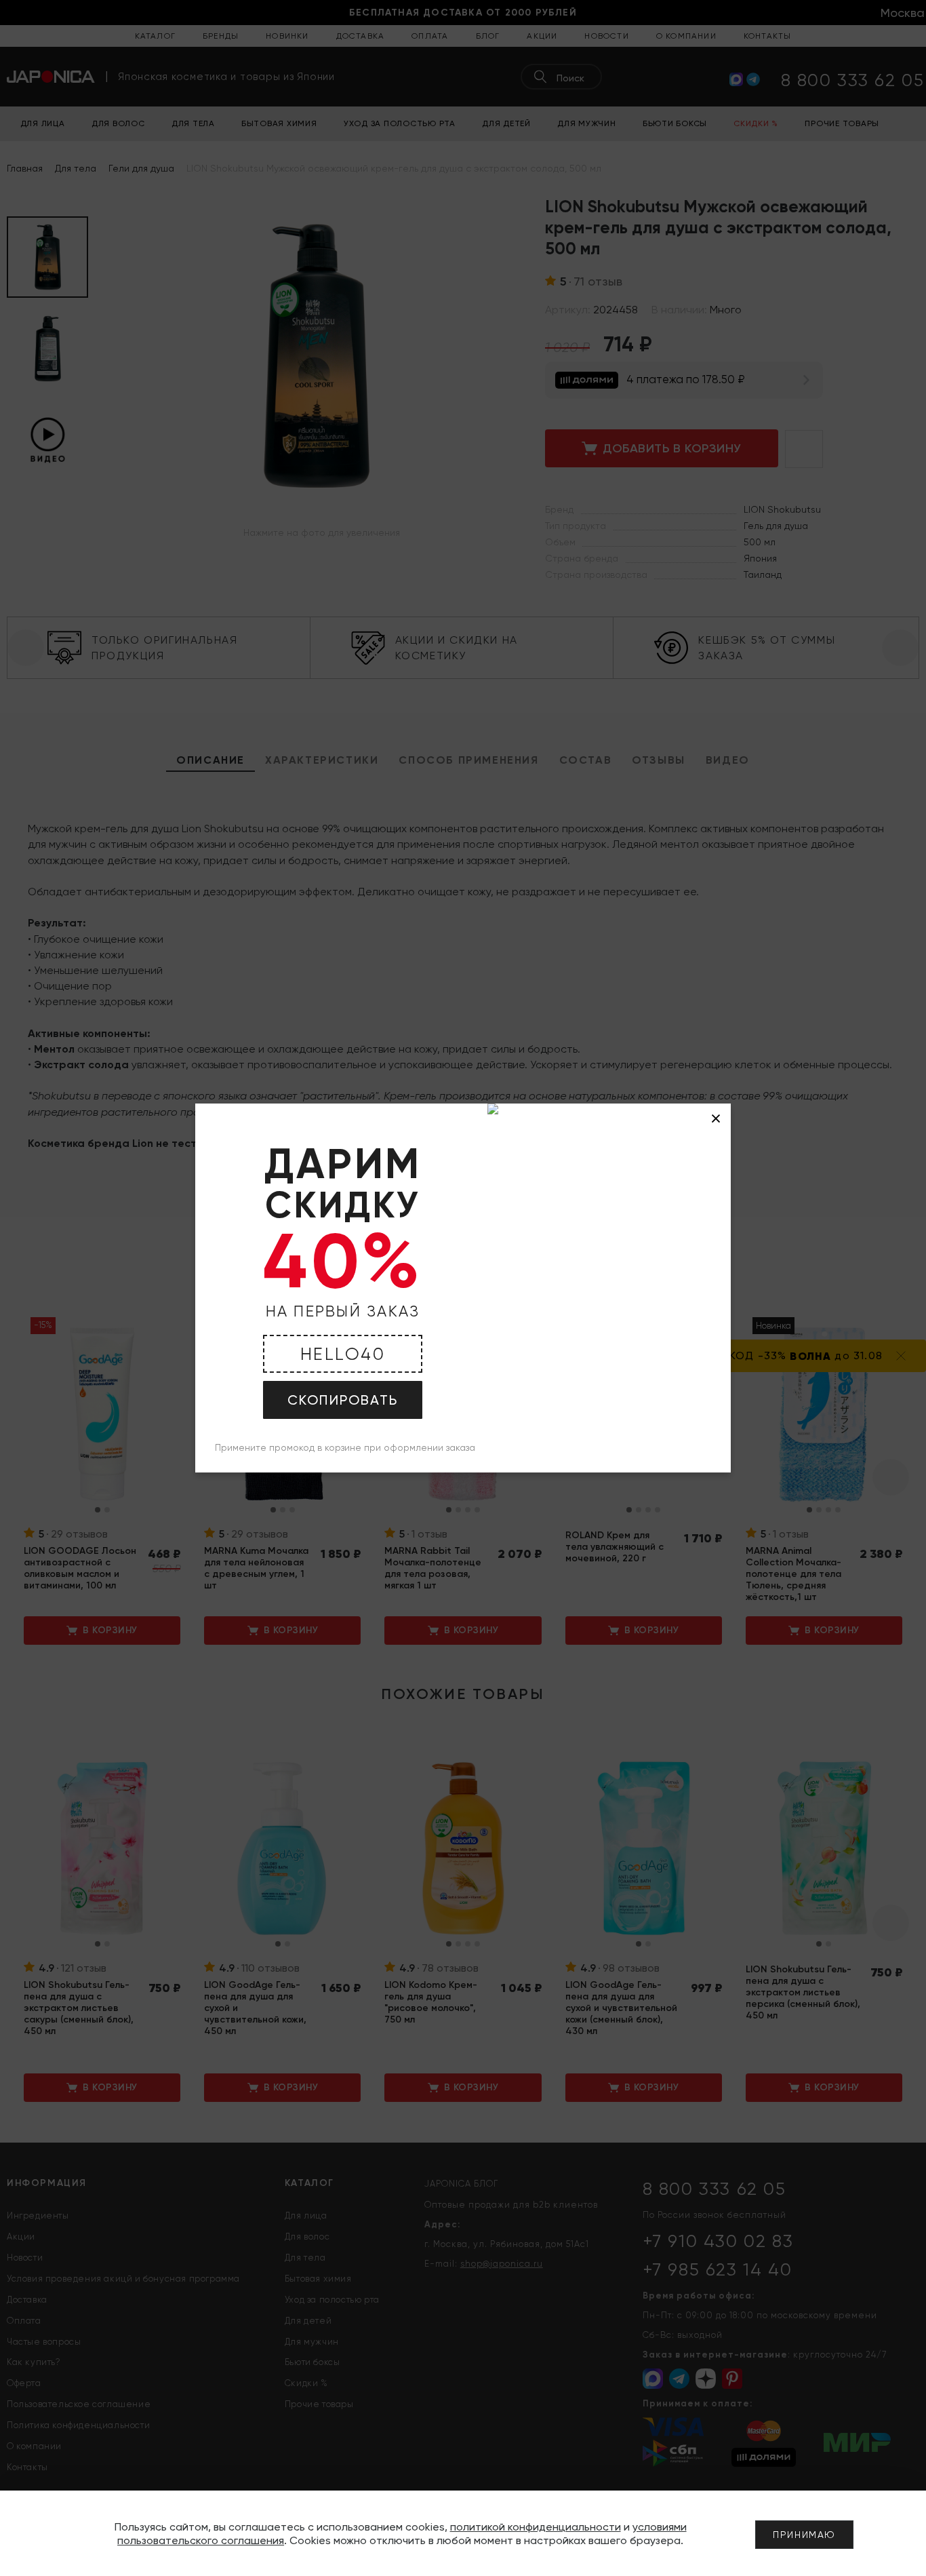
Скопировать (343, 1400)
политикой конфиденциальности (536, 2527)
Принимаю (804, 2535)
